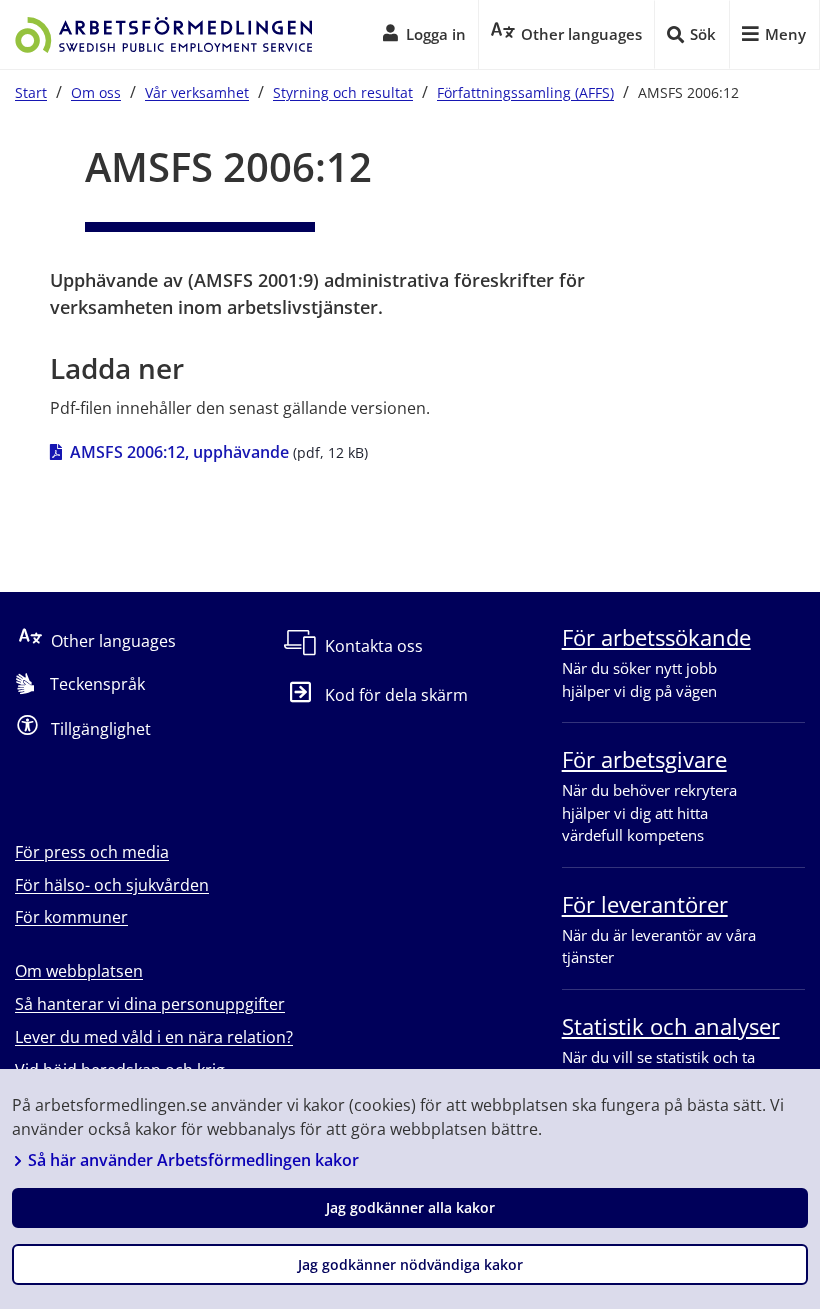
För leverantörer (645, 904)
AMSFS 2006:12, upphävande (179, 451)
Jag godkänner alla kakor (410, 1207)
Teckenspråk (97, 684)
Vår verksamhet (197, 92)
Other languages (113, 641)
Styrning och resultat (343, 92)
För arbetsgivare (644, 759)
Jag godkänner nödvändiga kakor (410, 1264)
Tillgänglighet (101, 729)
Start (31, 92)
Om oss (96, 92)
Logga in (436, 34)
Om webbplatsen (79, 971)
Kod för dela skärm (396, 695)
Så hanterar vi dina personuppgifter (150, 1004)
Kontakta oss (374, 646)
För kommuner (71, 917)
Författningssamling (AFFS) (525, 92)
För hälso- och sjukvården (112, 885)
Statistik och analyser (671, 1026)
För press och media (92, 852)
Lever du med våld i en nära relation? (154, 1037)
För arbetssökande (656, 637)
